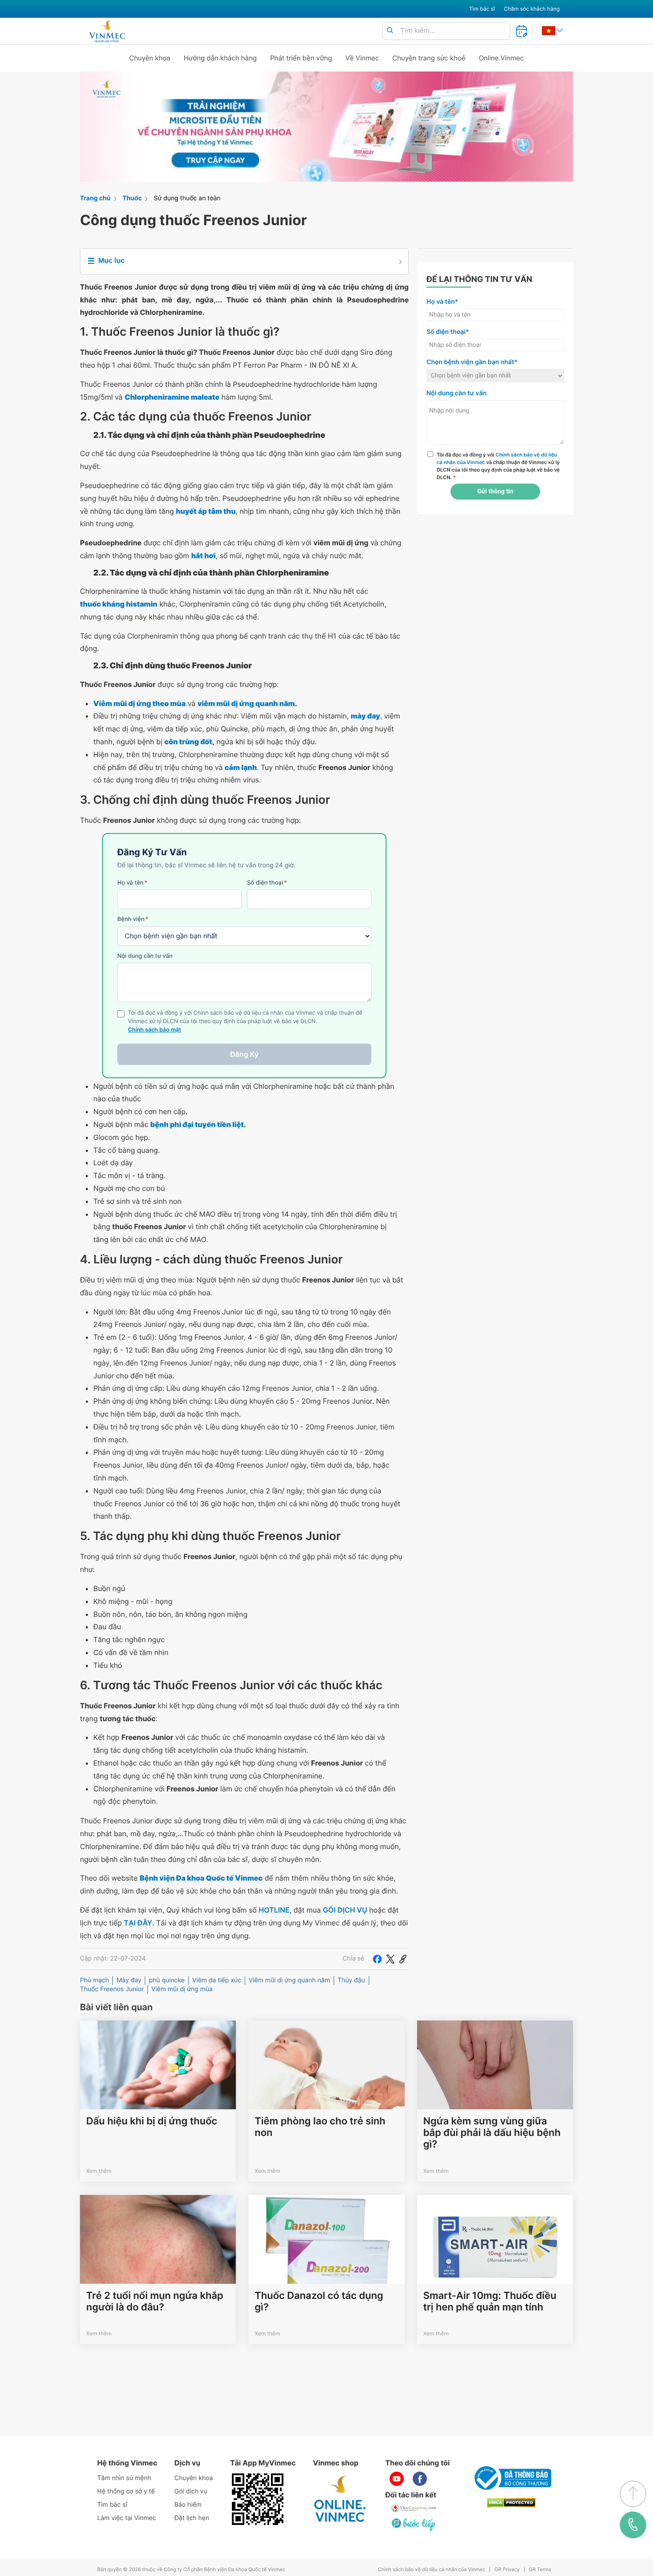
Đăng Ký (244, 1054)
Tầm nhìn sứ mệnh (124, 2478)
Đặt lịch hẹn (192, 2518)
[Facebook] (377, 1959)
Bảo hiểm (188, 2505)
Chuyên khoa (150, 58)
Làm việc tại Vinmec (127, 2518)
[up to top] (633, 2494)
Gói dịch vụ (191, 2491)
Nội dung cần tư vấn (145, 956)
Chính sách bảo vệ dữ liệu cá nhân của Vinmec (432, 2570)
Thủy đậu (351, 1980)
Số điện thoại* (448, 332)
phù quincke (167, 1980)
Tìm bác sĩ (482, 9)
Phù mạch (94, 1980)
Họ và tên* (442, 302)
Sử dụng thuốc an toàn (187, 198)
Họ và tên (132, 883)
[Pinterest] (403, 1959)
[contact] (633, 2525)
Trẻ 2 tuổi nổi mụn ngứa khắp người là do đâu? (155, 2302)
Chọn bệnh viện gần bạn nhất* (472, 362)
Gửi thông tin (495, 492)
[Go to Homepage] (107, 31)
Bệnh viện (133, 919)
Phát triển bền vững (301, 58)
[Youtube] (397, 2479)
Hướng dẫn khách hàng (221, 58)
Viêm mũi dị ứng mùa (182, 1989)
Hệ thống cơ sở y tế (126, 2491)
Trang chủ (95, 198)
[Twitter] (390, 1959)
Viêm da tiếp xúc (217, 1980)
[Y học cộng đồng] (414, 2508)
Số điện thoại (267, 883)
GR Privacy (507, 2570)
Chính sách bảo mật (155, 1030)
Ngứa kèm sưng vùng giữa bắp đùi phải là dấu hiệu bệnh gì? (492, 2133)
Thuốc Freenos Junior (112, 1989)
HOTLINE (274, 1910)
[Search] (390, 31)
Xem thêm (99, 2171)
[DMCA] (511, 2503)
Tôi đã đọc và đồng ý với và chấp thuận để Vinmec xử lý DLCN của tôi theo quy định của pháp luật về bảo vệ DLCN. (498, 466)
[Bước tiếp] (414, 2524)
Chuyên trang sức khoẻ (429, 58)
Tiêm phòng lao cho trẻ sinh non (320, 2127)
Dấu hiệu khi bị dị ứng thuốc (152, 2121)
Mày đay (129, 1980)
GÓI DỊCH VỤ (345, 1910)
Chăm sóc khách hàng (532, 9)
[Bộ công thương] (511, 2478)
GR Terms (540, 2570)
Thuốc (132, 198)
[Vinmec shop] (340, 2499)
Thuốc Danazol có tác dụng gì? (319, 2302)
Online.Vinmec (502, 58)
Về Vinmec (362, 58)
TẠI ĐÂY (138, 1923)
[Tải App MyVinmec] (258, 2499)
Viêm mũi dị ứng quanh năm (289, 1980)
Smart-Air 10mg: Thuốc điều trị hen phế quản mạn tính (490, 2302)
